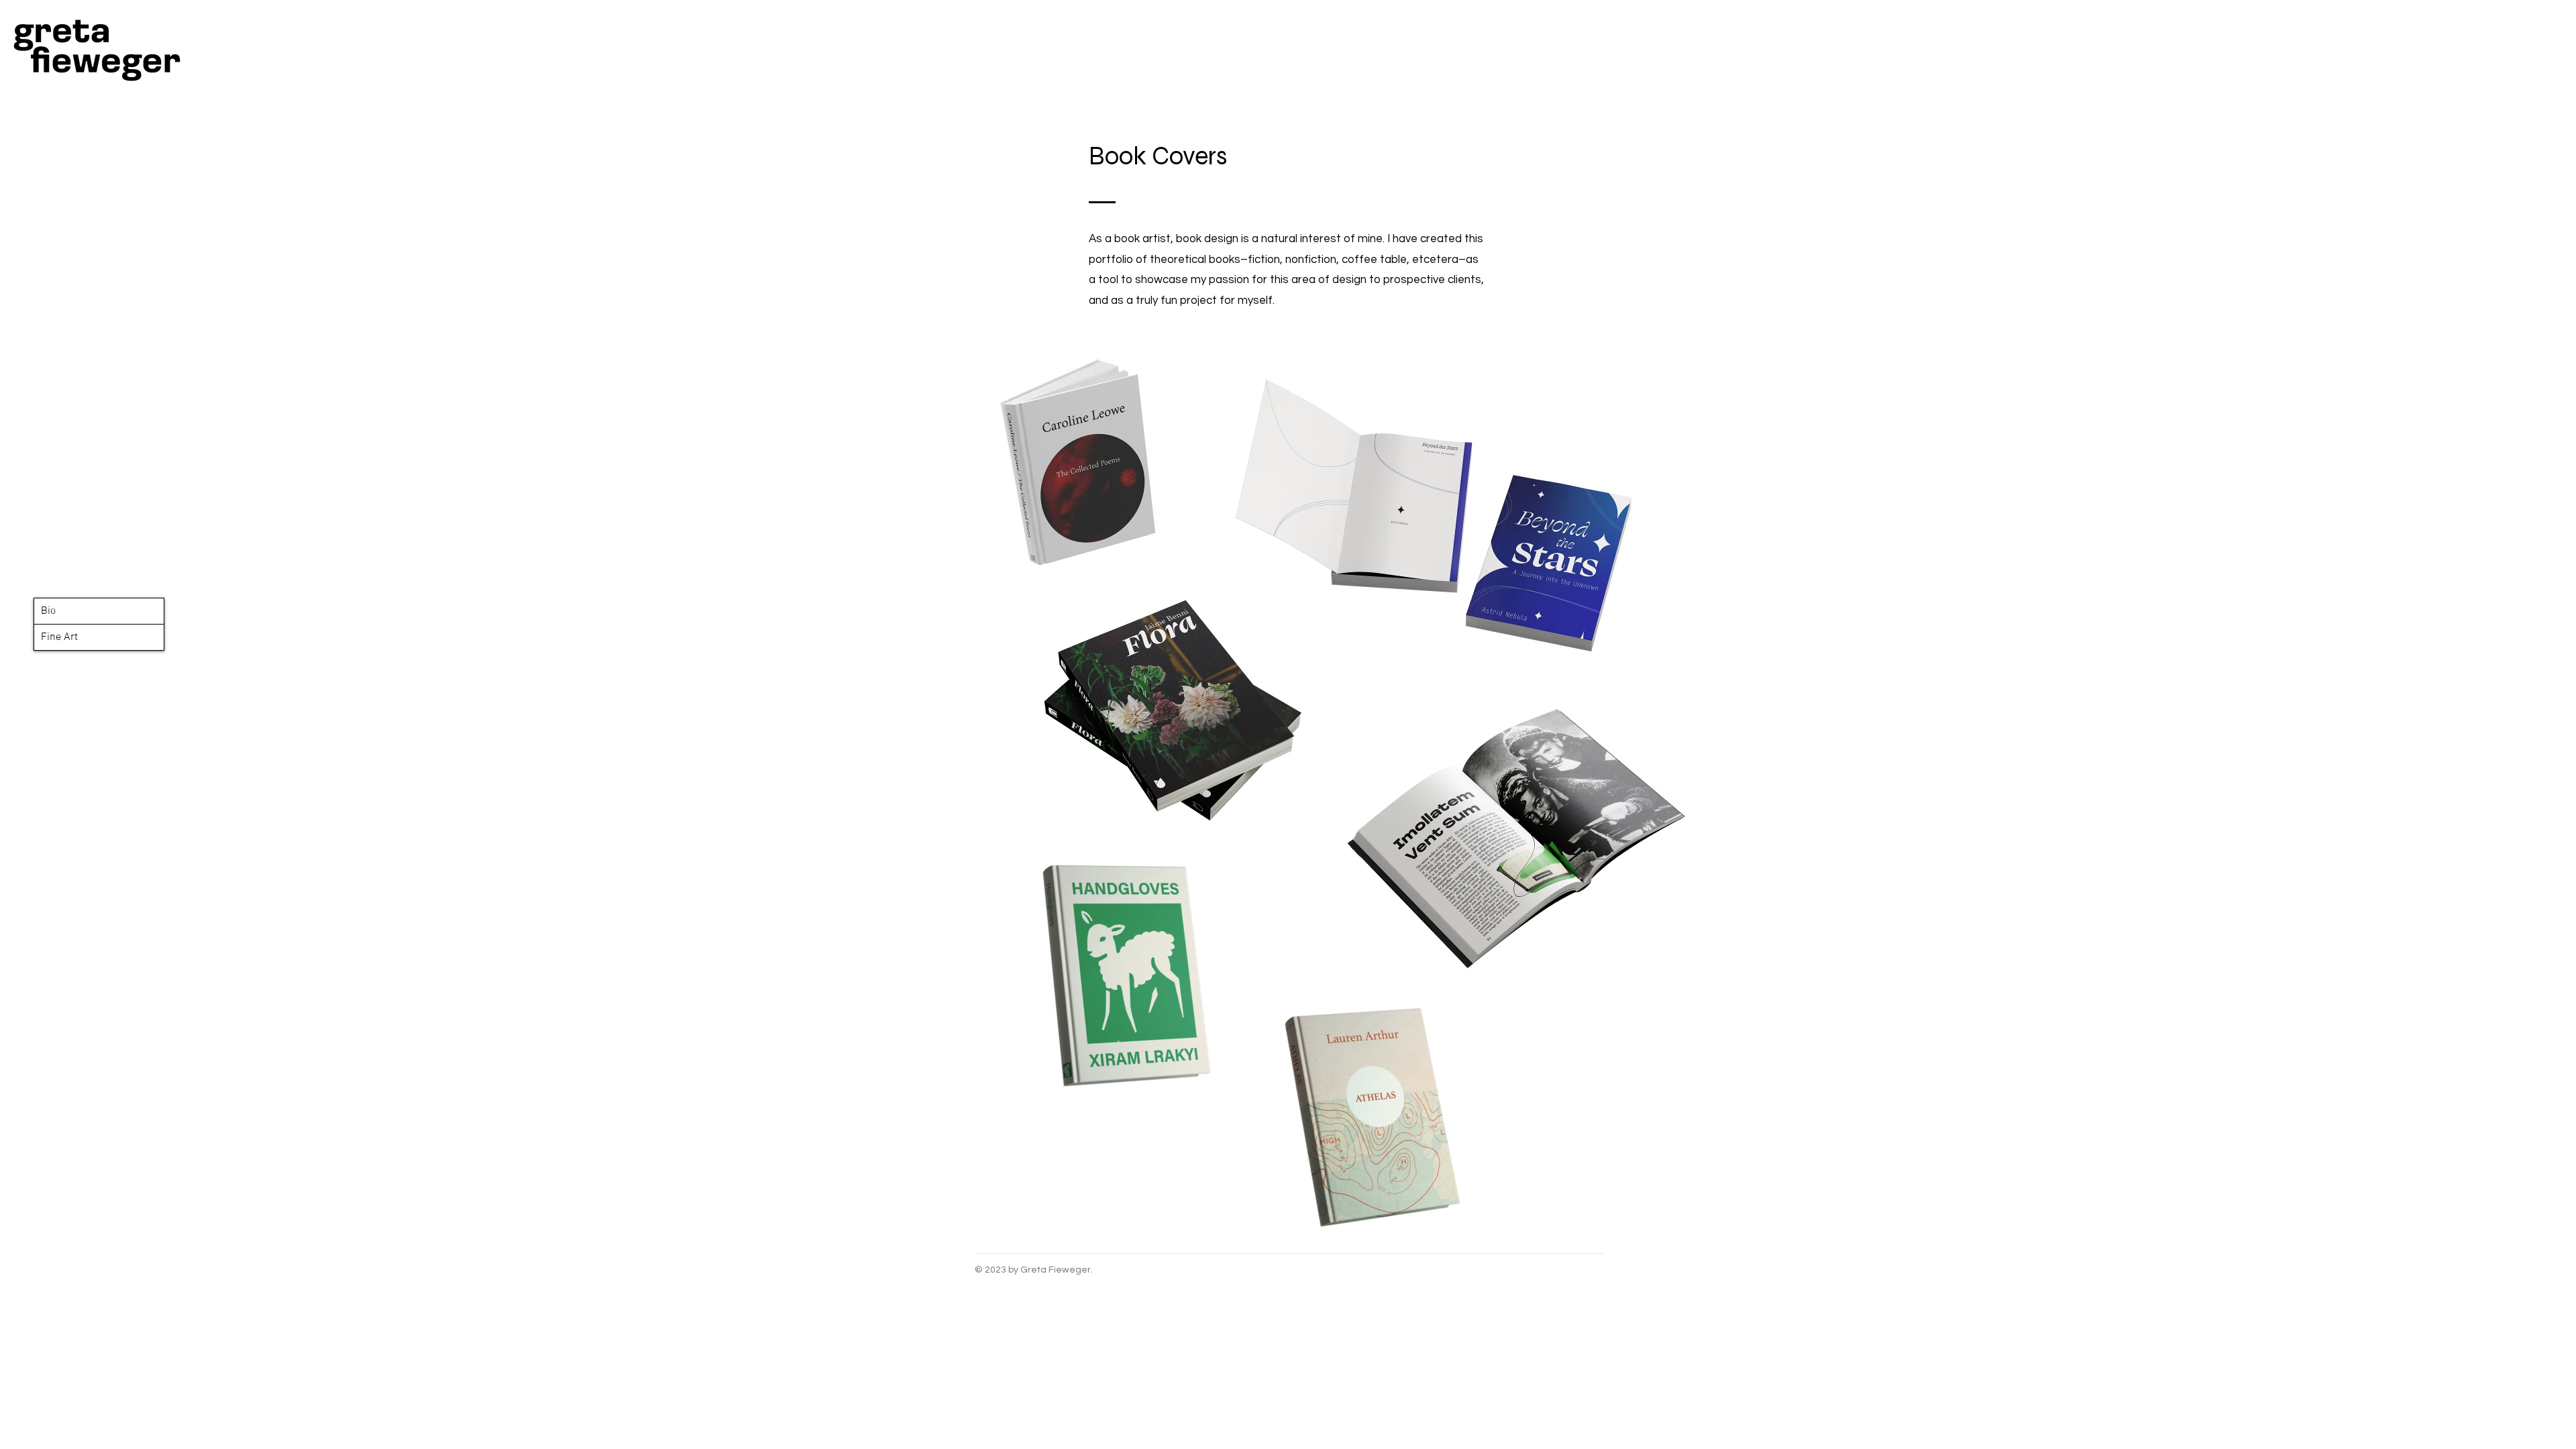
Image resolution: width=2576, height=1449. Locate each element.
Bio (48, 611)
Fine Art (59, 637)
